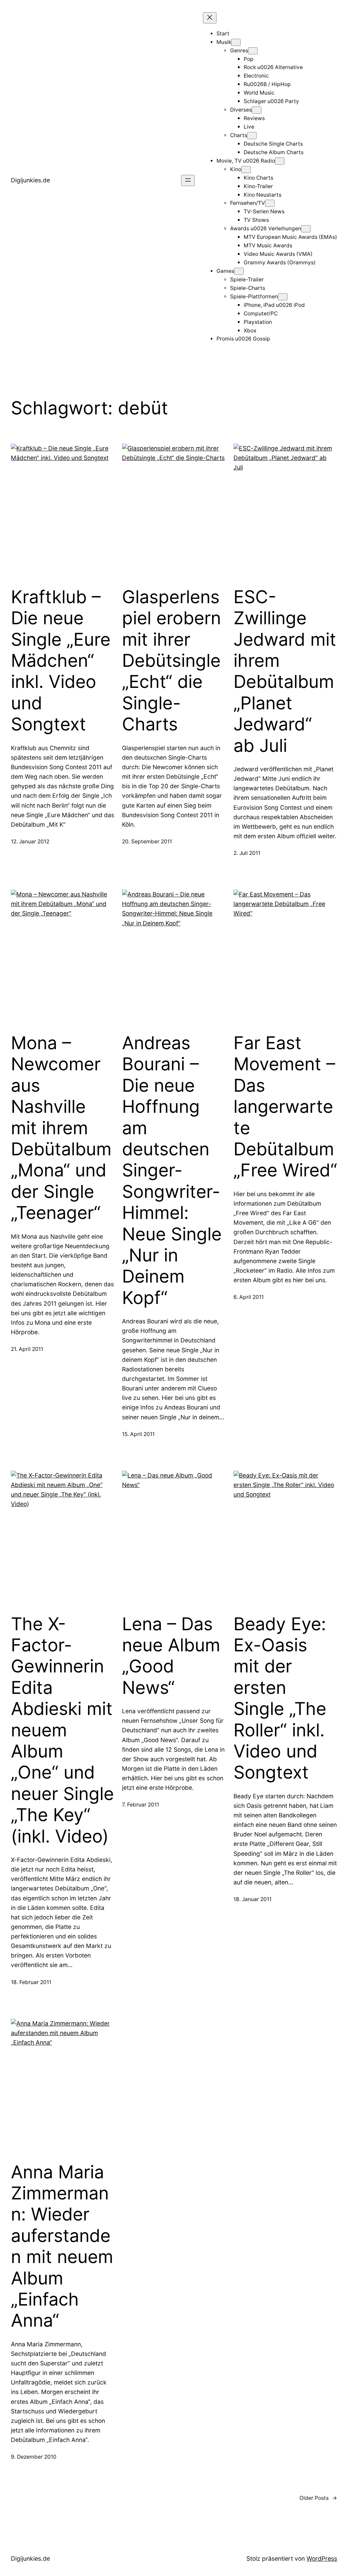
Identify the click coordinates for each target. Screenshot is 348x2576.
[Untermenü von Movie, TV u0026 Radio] (280, 161)
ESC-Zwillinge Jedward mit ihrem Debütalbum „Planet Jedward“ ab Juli (285, 671)
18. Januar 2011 (253, 1899)
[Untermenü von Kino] (246, 170)
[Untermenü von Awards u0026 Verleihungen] (306, 229)
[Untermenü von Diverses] (257, 110)
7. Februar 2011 (141, 1805)
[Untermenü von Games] (239, 271)
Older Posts (318, 2498)
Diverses (241, 110)
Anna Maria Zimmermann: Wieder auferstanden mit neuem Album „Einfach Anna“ (62, 2247)
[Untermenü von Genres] (253, 51)
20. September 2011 (147, 841)
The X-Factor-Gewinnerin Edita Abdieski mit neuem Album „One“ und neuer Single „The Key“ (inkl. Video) (62, 1730)
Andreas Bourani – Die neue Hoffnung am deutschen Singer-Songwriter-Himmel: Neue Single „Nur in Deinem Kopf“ (172, 1170)
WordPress (322, 2558)
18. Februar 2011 (31, 1982)
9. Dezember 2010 (34, 2457)
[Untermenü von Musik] (236, 42)
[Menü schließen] (210, 18)
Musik (224, 42)
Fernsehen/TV (248, 203)
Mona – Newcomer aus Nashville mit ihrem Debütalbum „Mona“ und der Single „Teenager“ (61, 1128)
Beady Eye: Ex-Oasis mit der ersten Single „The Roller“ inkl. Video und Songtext (280, 1698)
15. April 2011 (138, 1434)
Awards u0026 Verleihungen (266, 228)
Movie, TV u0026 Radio (246, 161)
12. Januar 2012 (30, 841)
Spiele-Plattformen (254, 296)
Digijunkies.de (30, 180)
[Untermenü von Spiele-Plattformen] (283, 297)
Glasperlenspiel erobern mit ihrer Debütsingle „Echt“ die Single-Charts (171, 661)
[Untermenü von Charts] (252, 136)
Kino (236, 169)
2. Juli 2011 (247, 853)
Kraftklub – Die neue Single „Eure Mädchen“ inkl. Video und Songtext (61, 661)
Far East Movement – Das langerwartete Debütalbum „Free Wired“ (285, 1107)
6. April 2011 (249, 1297)
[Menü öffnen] (188, 180)
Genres (239, 51)
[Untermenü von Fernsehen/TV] (270, 203)
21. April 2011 (27, 1349)
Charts (239, 135)
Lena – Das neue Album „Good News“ (171, 1656)
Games (225, 271)
